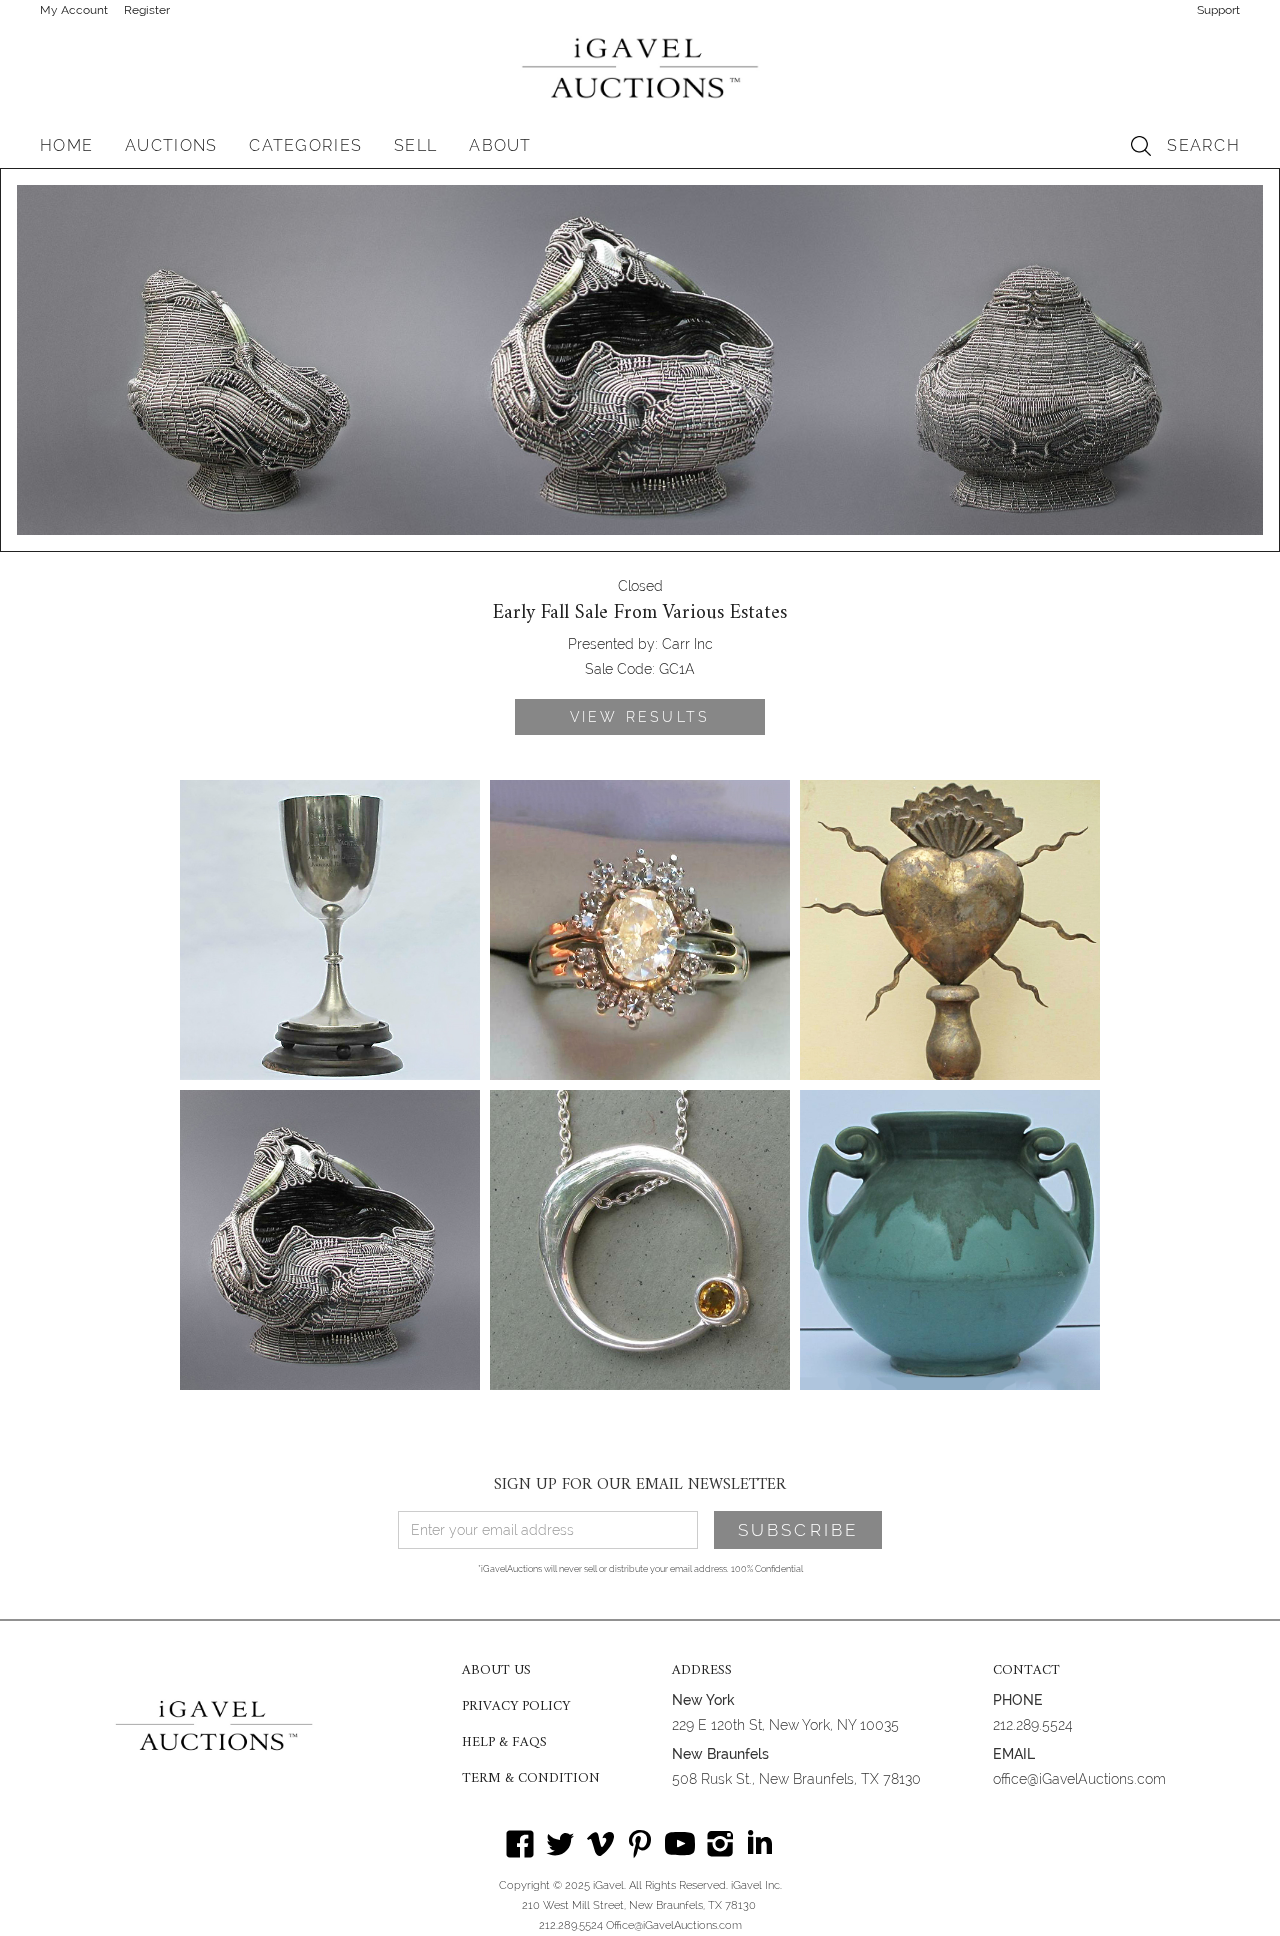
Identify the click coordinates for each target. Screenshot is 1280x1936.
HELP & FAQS (504, 1743)
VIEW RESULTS (640, 717)
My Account (74, 10)
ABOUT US (496, 1671)
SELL (415, 145)
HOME (66, 145)
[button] (171, 146)
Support (1218, 10)
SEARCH (1203, 145)
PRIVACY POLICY (516, 1707)
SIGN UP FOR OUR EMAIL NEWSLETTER (640, 1485)
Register (147, 10)
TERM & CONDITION (531, 1779)
